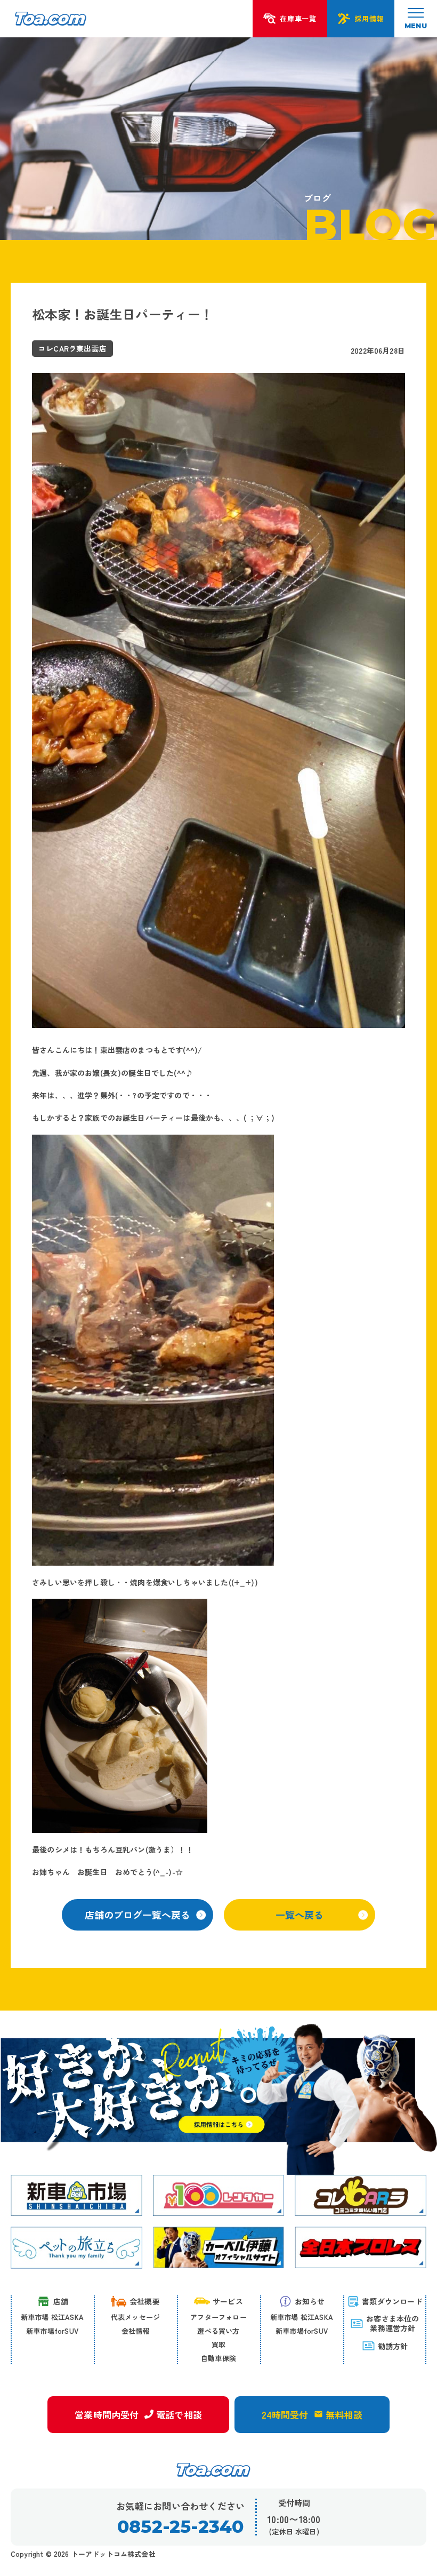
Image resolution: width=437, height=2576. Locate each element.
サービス (228, 2301)
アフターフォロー (218, 2317)
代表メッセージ (135, 2317)
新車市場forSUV (52, 2331)
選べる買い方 (218, 2331)
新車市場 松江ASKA (52, 2317)
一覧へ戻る (300, 1915)
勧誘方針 (393, 2346)
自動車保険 (218, 2358)
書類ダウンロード (392, 2301)
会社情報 (136, 2331)
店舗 (61, 2301)
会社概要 (145, 2301)
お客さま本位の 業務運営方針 (393, 2323)
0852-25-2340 (180, 2527)
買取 (218, 2344)
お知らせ (310, 2301)
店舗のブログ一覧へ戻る (137, 1915)
